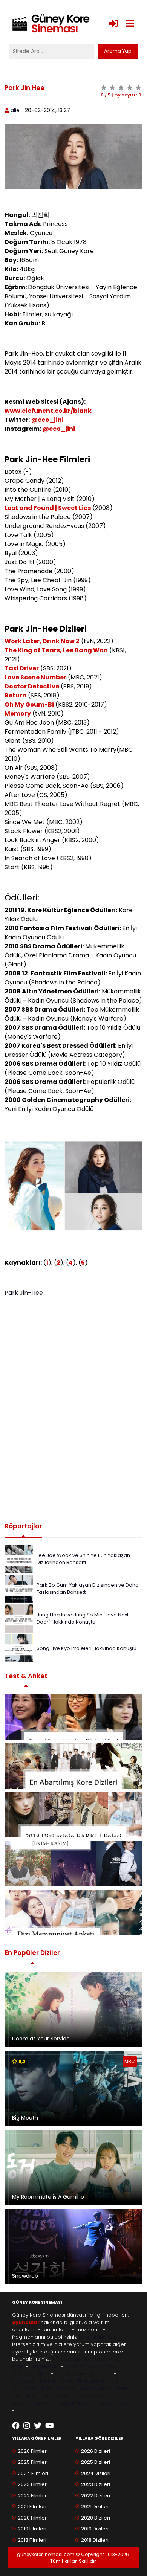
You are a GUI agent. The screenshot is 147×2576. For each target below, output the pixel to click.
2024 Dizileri (96, 2473)
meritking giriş (95, 2374)
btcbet (48, 2381)
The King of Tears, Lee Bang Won (56, 650)
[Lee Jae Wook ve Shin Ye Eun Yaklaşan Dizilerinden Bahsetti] (19, 1559)
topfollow (65, 2374)
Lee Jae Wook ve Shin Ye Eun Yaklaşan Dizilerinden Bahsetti (83, 1559)
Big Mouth (25, 2118)
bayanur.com (116, 2403)
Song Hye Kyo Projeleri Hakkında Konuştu (87, 1648)
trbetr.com (54, 2396)
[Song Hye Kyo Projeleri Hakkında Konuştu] (19, 1648)
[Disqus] (73, 1407)
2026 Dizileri (96, 2451)
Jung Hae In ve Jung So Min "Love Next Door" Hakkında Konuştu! (83, 1618)
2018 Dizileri (95, 2540)
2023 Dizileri (96, 2484)
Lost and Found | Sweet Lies (48, 508)
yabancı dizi (45, 2366)
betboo (66, 2388)
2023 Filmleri (33, 2484)
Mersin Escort (77, 2403)
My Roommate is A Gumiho (48, 2197)
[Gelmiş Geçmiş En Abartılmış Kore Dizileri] (73, 1766)
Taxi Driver (22, 668)
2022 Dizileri (96, 2496)
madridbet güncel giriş (90, 2381)
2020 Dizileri (96, 2518)
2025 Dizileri (96, 2462)
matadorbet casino (105, 2388)
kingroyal (23, 2381)
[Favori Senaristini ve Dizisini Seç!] (73, 1717)
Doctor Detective (32, 686)
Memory (18, 713)
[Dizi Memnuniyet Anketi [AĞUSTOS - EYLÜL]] (73, 1913)
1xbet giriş (24, 2396)
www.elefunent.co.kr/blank (48, 411)
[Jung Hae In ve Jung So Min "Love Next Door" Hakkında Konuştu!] (19, 1618)
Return (15, 695)
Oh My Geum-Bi (29, 704)
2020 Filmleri (33, 2518)
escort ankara (90, 2396)
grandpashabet (32, 2388)
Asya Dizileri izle (84, 2366)
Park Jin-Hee (24, 1293)
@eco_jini (47, 420)
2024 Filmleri (33, 2473)
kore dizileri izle (71, 2359)
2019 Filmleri (32, 2529)
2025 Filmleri (33, 2462)
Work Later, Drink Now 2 (42, 641)
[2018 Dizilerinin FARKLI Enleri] (73, 1815)
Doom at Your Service (41, 2039)
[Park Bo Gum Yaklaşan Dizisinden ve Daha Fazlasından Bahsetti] (19, 1588)
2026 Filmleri (33, 2451)
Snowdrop (25, 2276)
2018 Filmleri (32, 2540)
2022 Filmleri (33, 2496)
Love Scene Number (35, 677)
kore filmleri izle (98, 2337)
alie (15, 110)
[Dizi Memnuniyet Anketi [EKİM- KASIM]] (73, 1864)
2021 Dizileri (95, 2507)
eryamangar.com (34, 2403)
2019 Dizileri (95, 2529)
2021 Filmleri (32, 2507)
